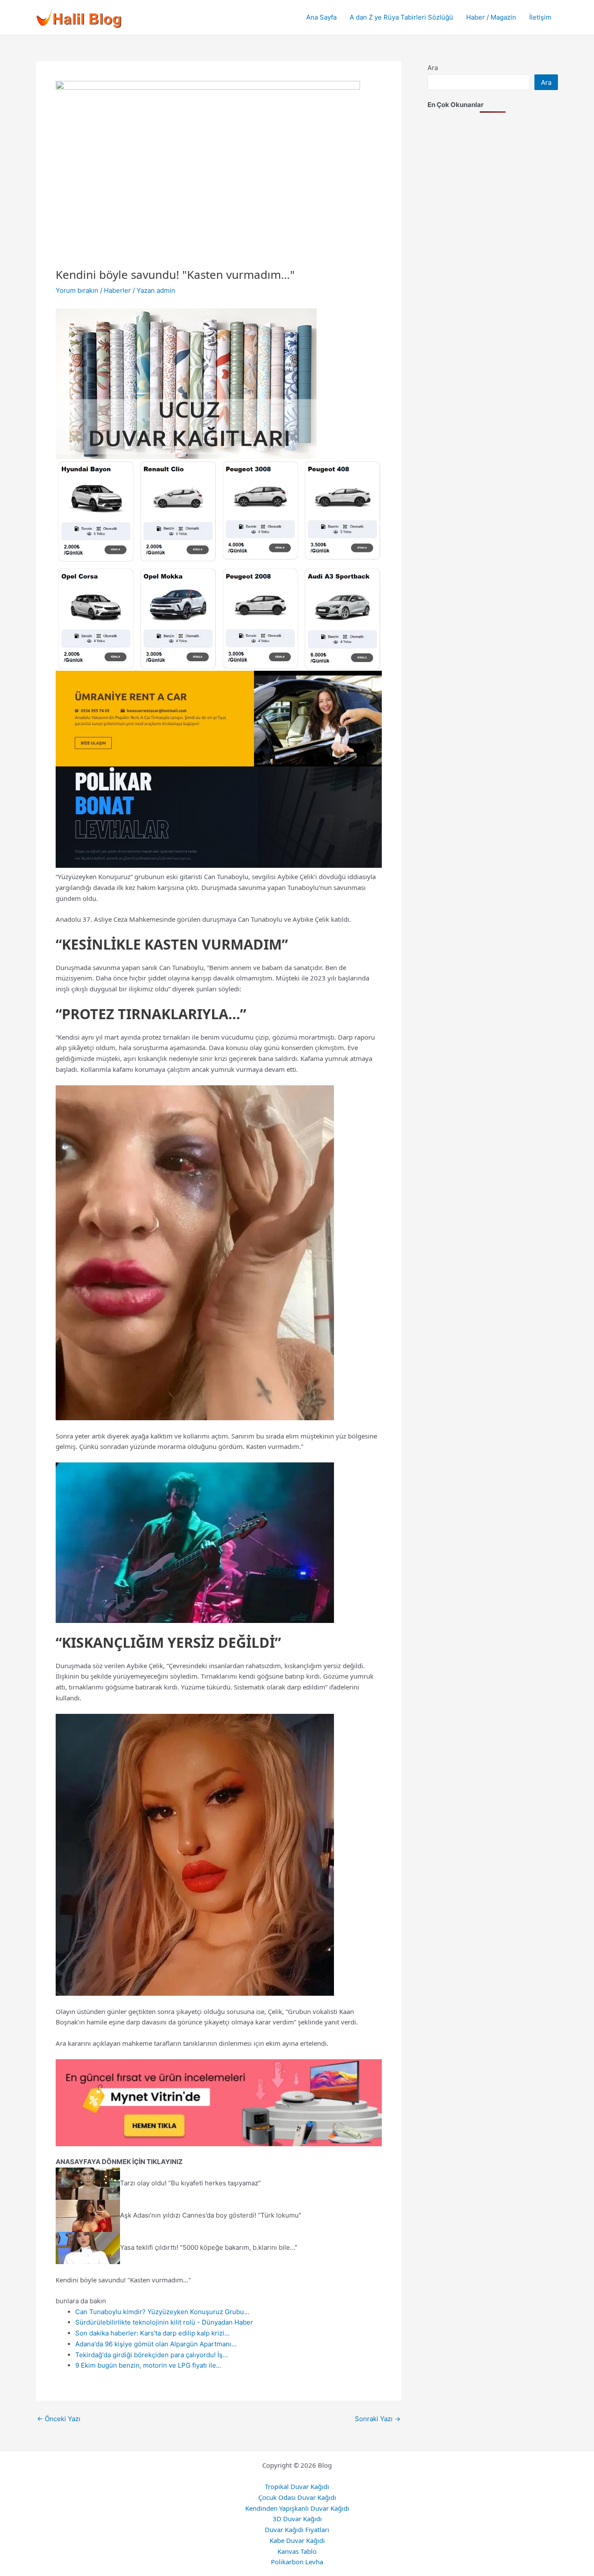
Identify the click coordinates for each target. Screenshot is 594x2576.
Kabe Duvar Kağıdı (297, 2540)
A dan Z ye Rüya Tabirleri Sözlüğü (401, 17)
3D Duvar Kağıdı (297, 2519)
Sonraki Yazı (378, 2419)
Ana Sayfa (321, 17)
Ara (433, 68)
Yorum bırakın (77, 290)
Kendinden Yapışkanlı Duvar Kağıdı (297, 2508)
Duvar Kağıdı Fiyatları (297, 2529)
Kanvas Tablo (297, 2551)
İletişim (540, 17)
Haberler (117, 290)
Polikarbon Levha (297, 2562)
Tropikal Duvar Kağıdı (297, 2486)
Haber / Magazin (491, 17)
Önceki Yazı (59, 2419)
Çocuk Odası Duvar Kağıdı (297, 2497)
